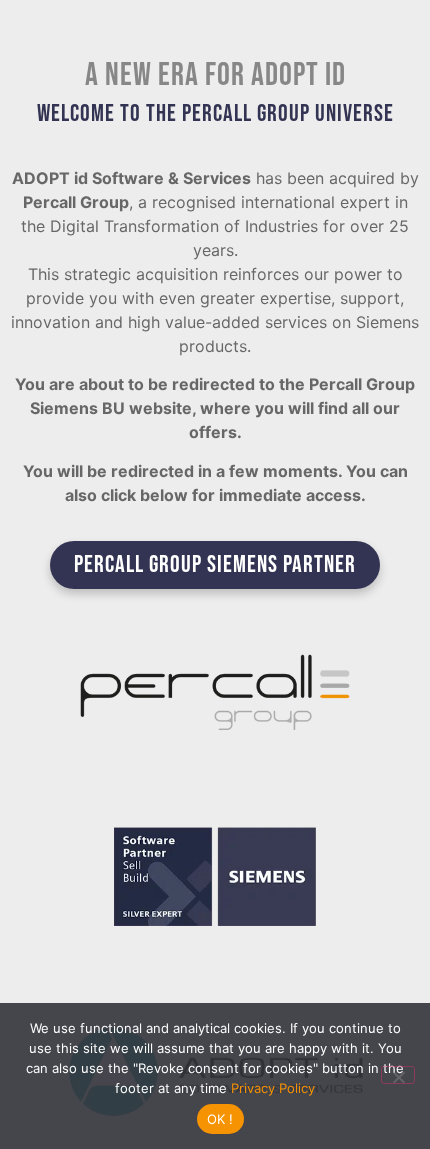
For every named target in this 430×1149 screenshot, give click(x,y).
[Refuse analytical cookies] (398, 1075)
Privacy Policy (273, 1088)
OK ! (220, 1119)
